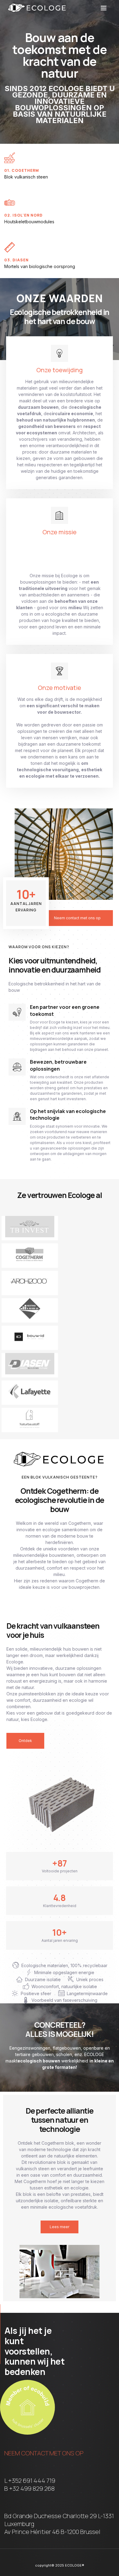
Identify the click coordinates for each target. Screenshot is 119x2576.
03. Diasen (16, 260)
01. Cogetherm (22, 170)
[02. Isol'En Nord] (10, 202)
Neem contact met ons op (44, 2453)
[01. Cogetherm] (10, 158)
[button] (104, 8)
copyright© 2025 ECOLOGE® (60, 2565)
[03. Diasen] (10, 247)
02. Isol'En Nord (23, 215)
